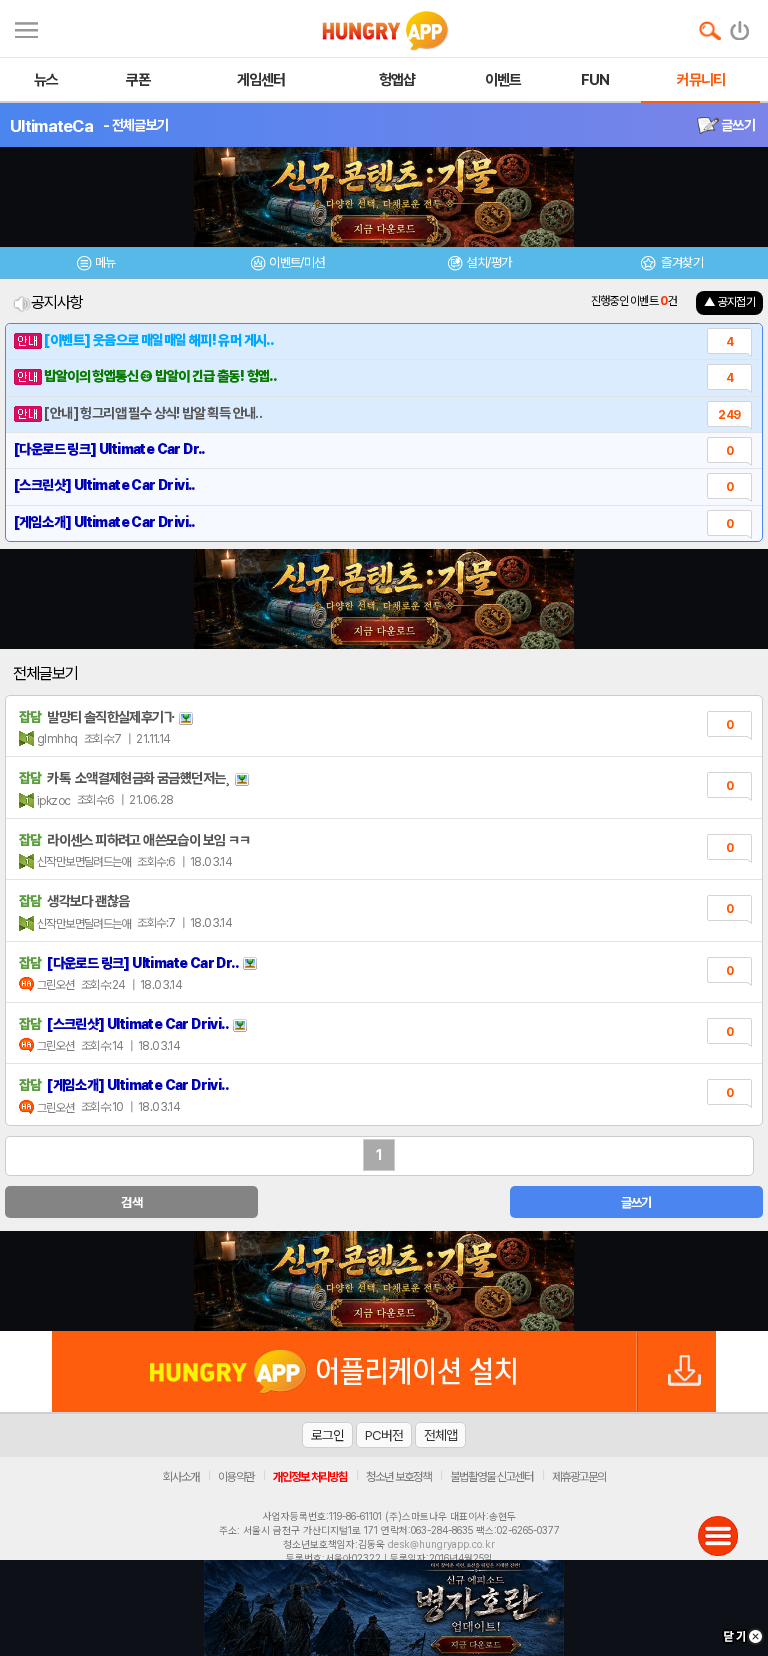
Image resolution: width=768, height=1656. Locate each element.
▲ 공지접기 (729, 302)
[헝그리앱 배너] (384, 1281)
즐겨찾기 (681, 262)
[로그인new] (740, 26)
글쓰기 (737, 125)
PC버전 (384, 1435)
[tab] (96, 265)
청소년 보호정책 (398, 1477)
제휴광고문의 (579, 1477)
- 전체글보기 (135, 125)
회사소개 (181, 1477)
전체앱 (440, 1435)
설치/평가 (488, 262)
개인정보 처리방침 (310, 1477)
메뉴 (105, 262)
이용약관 (236, 1477)
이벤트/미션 (296, 262)
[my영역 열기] (26, 27)
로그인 (327, 1435)
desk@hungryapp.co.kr (441, 1544)
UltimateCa (51, 126)
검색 (131, 1202)
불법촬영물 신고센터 (491, 1477)
